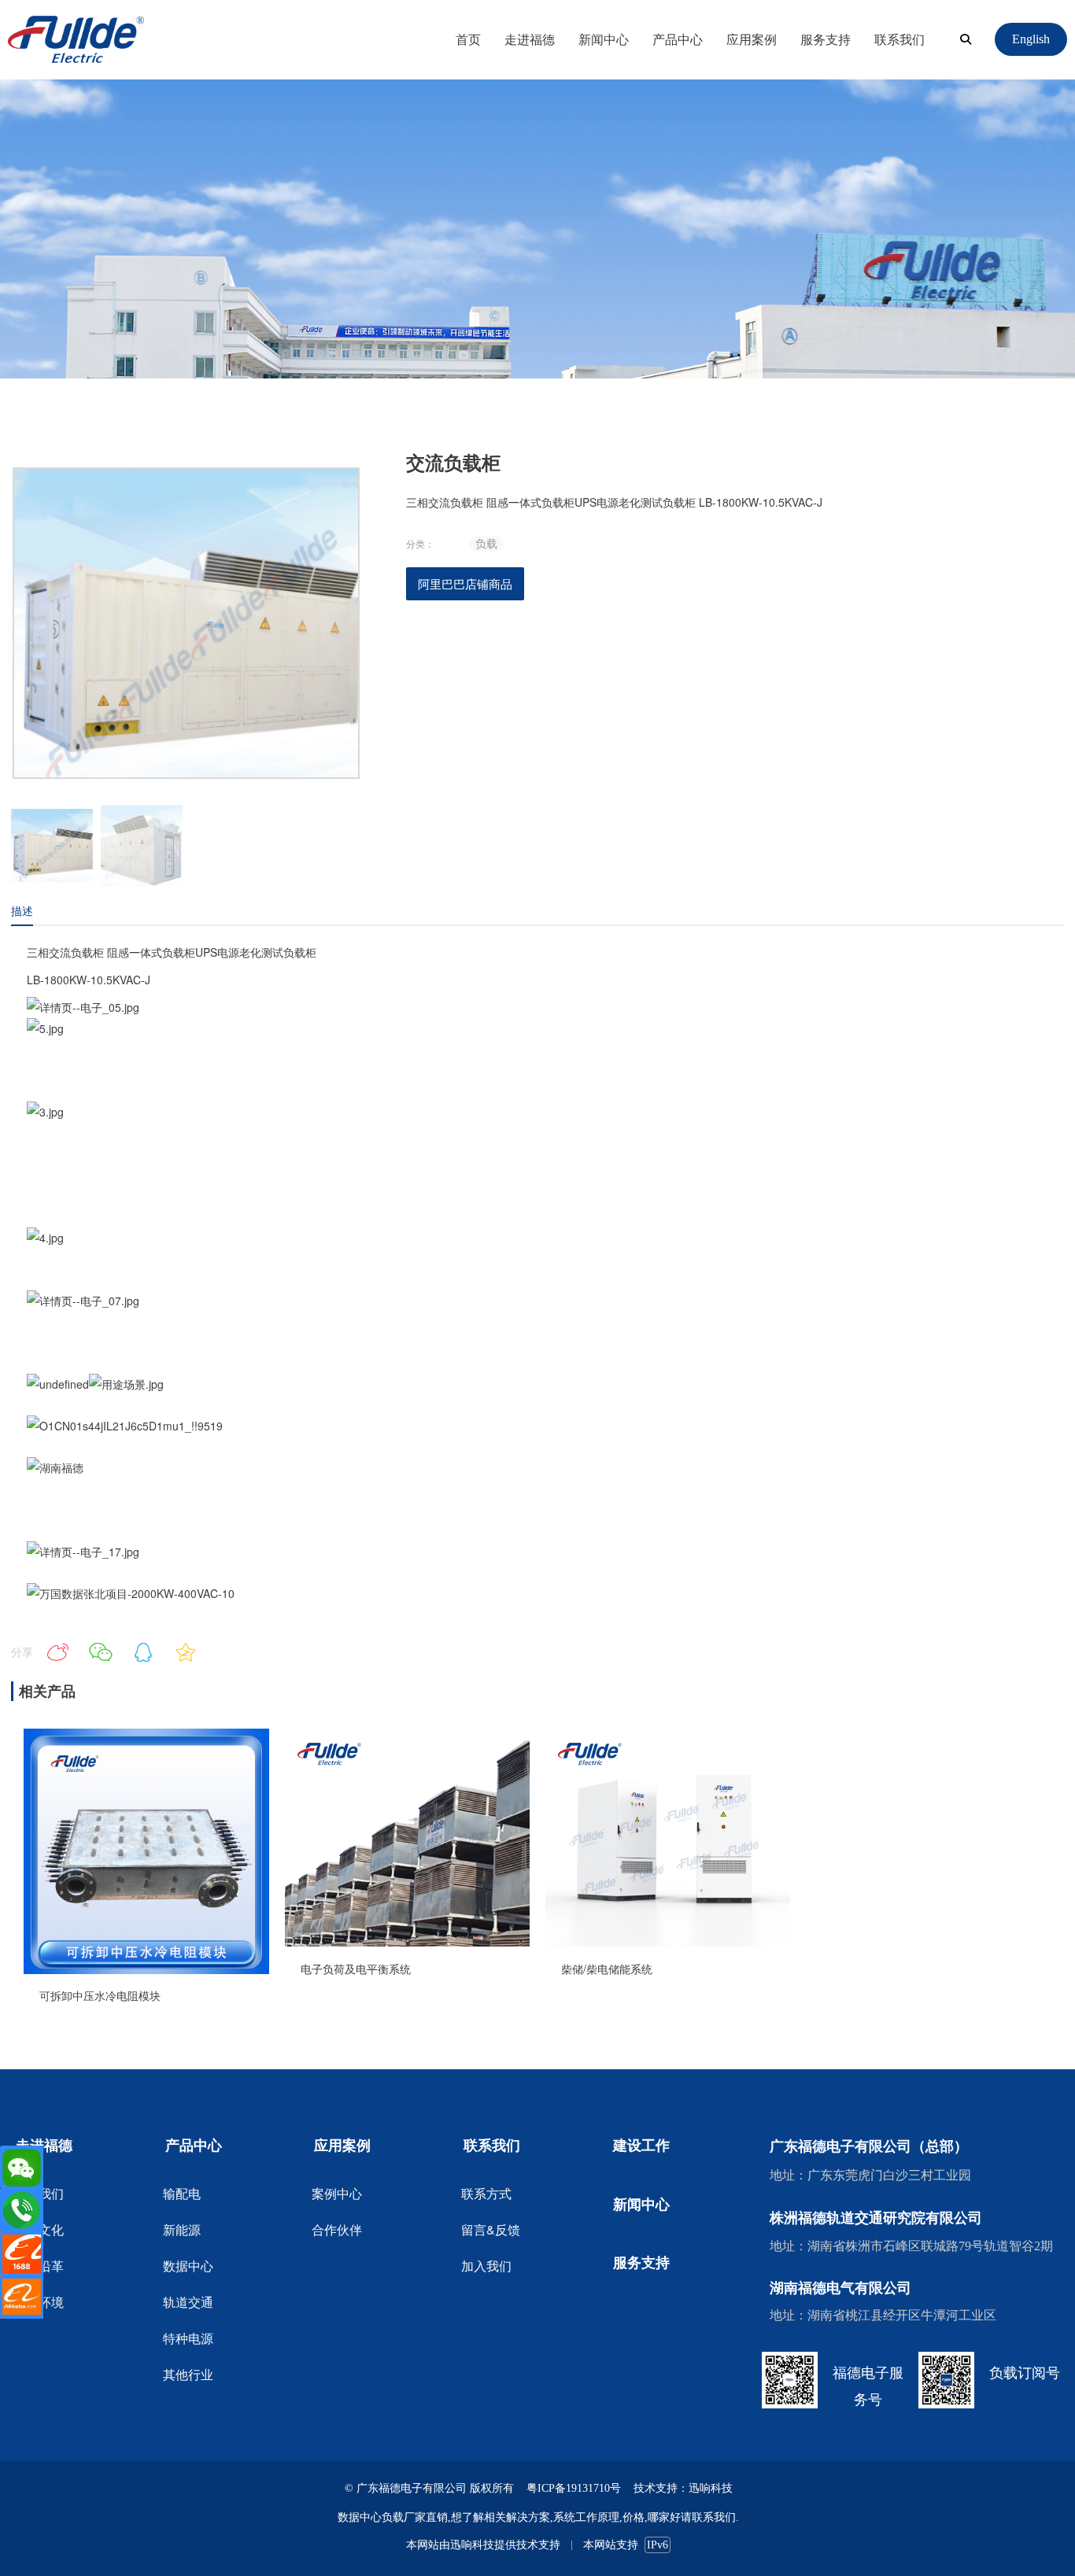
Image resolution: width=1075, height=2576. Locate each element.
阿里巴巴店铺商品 (465, 583)
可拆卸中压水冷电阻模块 (100, 1995)
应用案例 (752, 39)
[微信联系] (22, 2167)
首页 (468, 39)
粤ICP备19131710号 (574, 2488)
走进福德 (530, 39)
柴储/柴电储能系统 (607, 1969)
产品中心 (678, 39)
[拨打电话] (22, 2211)
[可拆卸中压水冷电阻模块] (146, 1969)
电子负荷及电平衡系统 (356, 1969)
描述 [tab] (22, 910)
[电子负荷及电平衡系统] (407, 1942)
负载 (486, 543)
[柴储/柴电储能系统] (668, 1942)
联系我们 (900, 39)
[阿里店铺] (22, 2254)
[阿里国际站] (22, 2297)
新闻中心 (604, 39)
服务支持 (826, 39)
